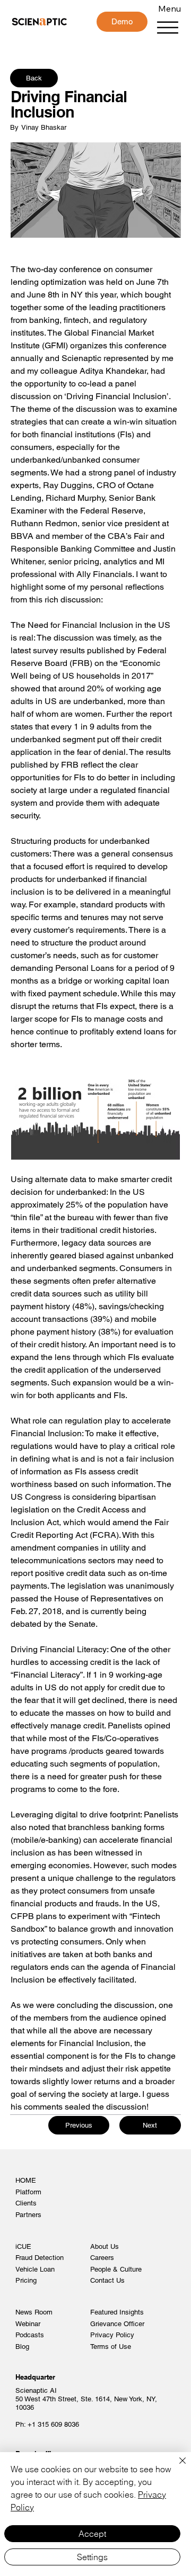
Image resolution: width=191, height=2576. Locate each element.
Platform (28, 2192)
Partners (28, 2215)
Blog (22, 2347)
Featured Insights (117, 2312)
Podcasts (30, 2335)
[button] (122, 22)
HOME (26, 2180)
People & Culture (116, 2269)
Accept (92, 2534)
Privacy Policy (112, 2335)
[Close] (176, 2467)
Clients (26, 2203)
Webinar (28, 2324)
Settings (92, 2557)
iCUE (23, 2246)
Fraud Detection (40, 2258)
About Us (105, 2246)
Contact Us (107, 2280)
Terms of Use (111, 2347)
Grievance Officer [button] (117, 2324)
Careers (102, 2258)
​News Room (34, 2312)
